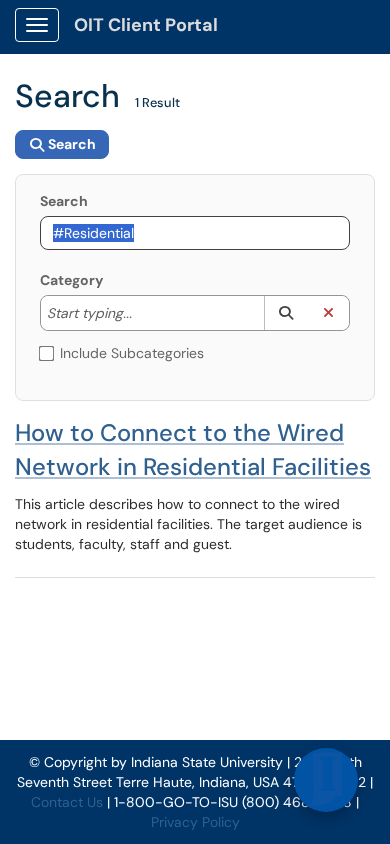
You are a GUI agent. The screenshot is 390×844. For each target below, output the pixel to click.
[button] (285, 313)
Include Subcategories (132, 353)
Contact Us (67, 802)
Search (64, 201)
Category (71, 280)
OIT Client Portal (146, 25)
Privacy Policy (195, 822)
